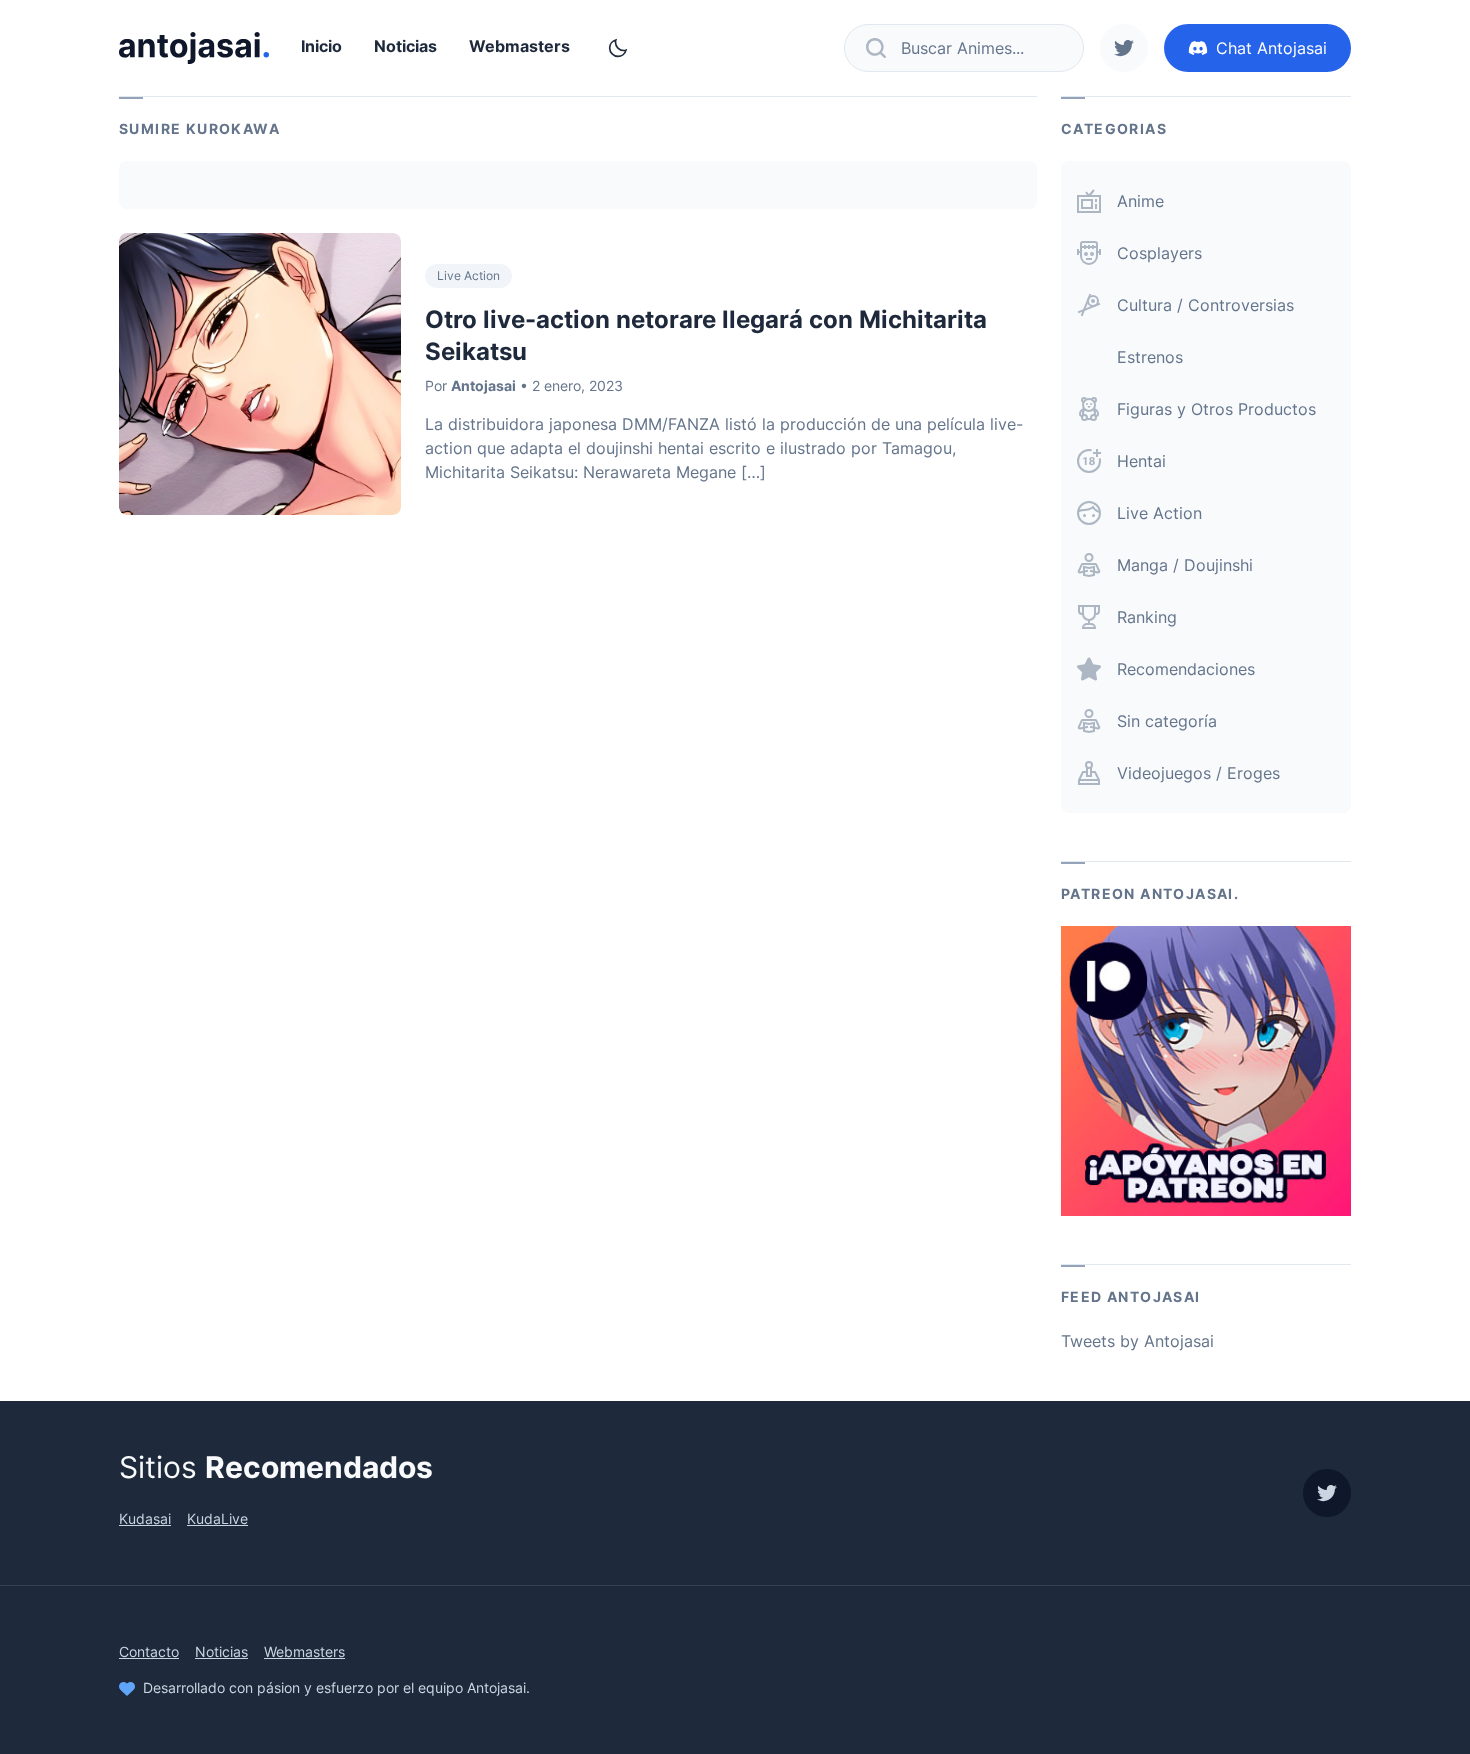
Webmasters (519, 46)
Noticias (405, 46)
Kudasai (145, 1518)
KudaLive (217, 1518)
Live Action (468, 275)
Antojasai (483, 385)
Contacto (149, 1651)
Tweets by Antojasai (1137, 1341)
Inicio (321, 46)
